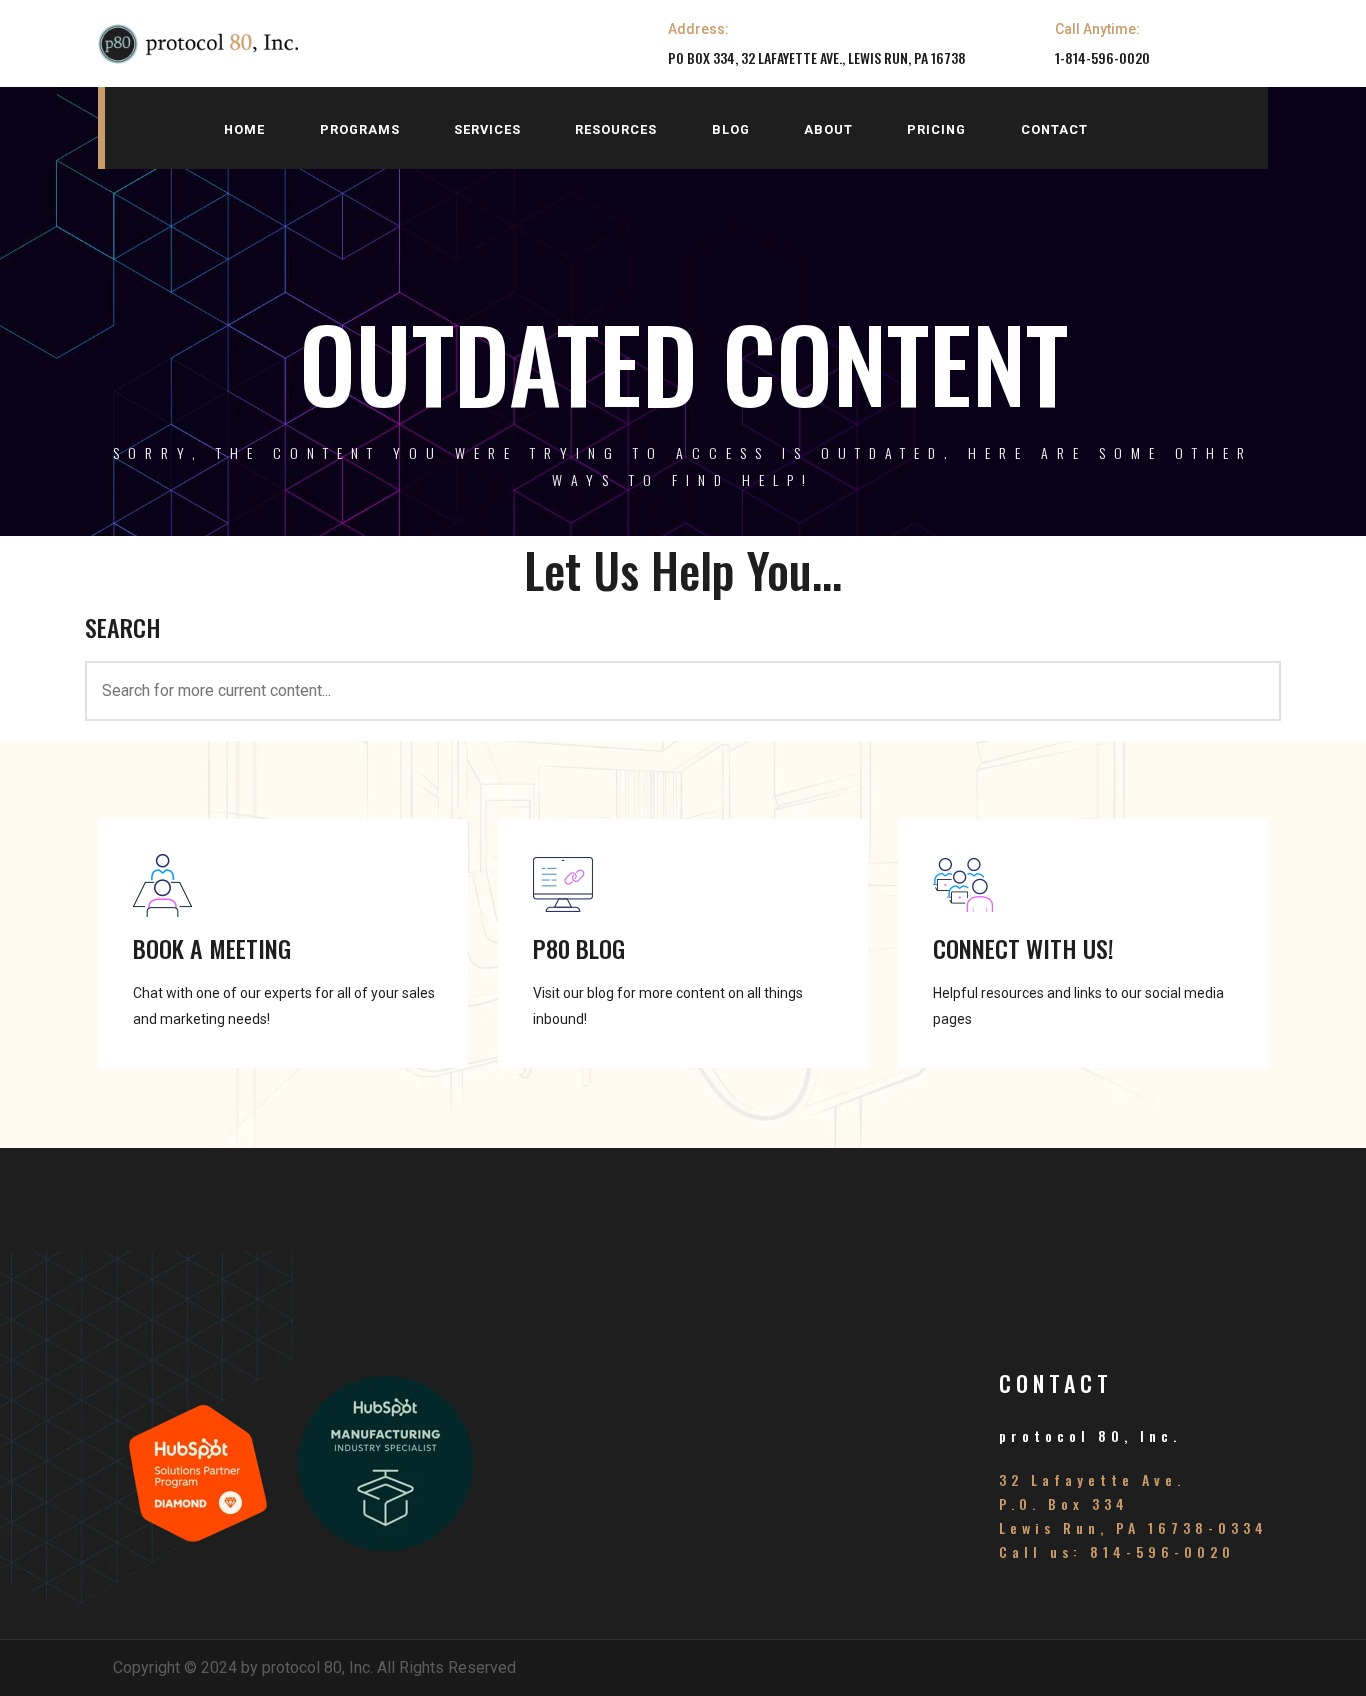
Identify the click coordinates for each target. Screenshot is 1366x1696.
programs (360, 129)
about (828, 129)
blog (731, 129)
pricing (936, 129)
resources (616, 129)
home (244, 129)
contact (1054, 129)
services (487, 129)
